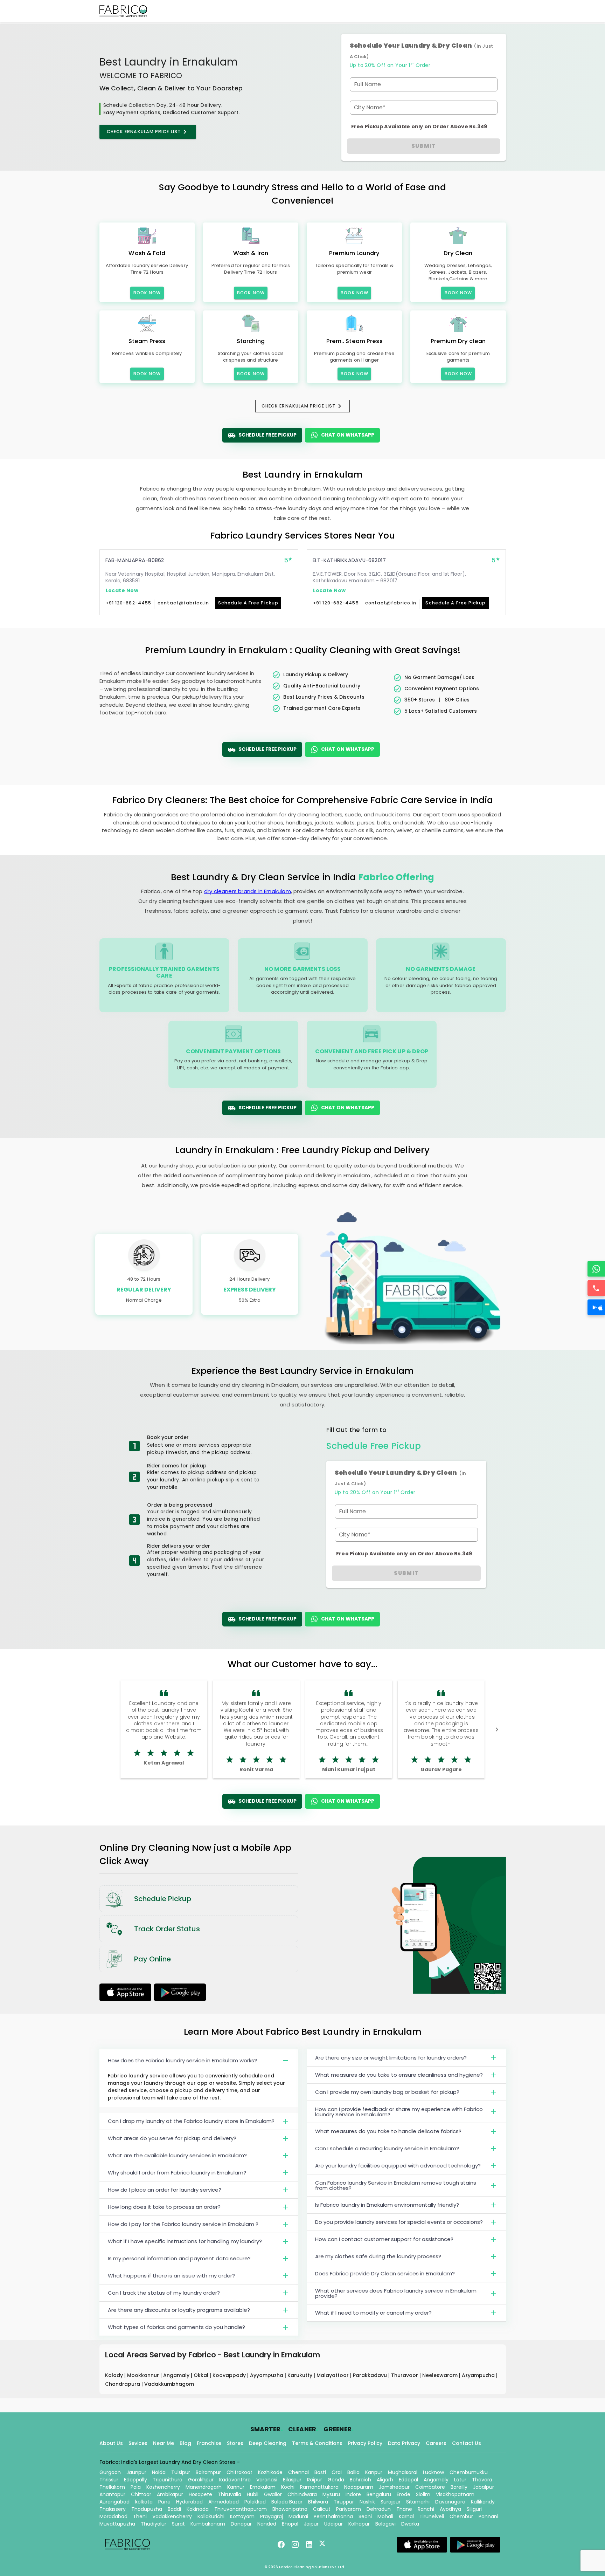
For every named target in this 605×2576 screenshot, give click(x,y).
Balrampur (208, 2472)
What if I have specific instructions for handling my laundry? (185, 2241)
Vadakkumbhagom (169, 2384)
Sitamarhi (418, 2502)
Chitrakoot (239, 2472)
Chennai (298, 2472)
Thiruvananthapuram (241, 2509)
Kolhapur (359, 2524)
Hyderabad (189, 2502)
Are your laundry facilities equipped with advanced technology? (398, 2166)
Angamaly (177, 2375)
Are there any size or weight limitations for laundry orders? (391, 2058)
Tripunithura (168, 2480)
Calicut (322, 2509)
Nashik (367, 2502)
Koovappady (230, 2375)
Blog (185, 2443)
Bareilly (459, 2487)
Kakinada (198, 2509)
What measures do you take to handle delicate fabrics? (388, 2131)
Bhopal (290, 2524)
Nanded (267, 2524)
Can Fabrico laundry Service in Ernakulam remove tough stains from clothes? (396, 2185)
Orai (337, 2472)
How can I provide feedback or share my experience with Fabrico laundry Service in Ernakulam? (399, 2112)
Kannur (236, 2487)
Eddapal (408, 2480)
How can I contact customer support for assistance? (384, 2239)
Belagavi (385, 2524)
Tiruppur (344, 2502)
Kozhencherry (163, 2487)
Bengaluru (379, 2494)
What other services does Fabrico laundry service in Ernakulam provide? (396, 2293)
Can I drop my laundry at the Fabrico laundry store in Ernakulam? (191, 2121)
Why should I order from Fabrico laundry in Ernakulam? (177, 2173)
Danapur (241, 2524)
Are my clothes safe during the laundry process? (378, 2256)
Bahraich (360, 2480)
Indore (353, 2494)
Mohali (385, 2516)
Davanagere (450, 2502)
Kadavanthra (235, 2480)
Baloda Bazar (287, 2502)
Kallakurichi (211, 2516)
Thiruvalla (230, 2494)
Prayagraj (272, 2516)
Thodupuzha (147, 2509)
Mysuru (331, 2494)
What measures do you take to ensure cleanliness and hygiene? (399, 2075)
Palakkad (255, 2502)
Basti (320, 2472)
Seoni (365, 2516)
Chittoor (141, 2494)
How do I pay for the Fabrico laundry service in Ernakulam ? (183, 2224)
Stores (235, 2443)
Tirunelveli (432, 2516)
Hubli (253, 2494)
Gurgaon (110, 2472)
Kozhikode (270, 2472)
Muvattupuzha (117, 2524)
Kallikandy (483, 2502)
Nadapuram (359, 2487)
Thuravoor (405, 2375)
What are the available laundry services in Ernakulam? (177, 2155)
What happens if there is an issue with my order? (171, 2276)
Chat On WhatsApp (348, 435)
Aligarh (385, 2480)
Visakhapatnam (455, 2494)
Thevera (482, 2480)
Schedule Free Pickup (267, 435)
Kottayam (242, 2516)
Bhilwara (318, 2502)
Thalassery (113, 2509)
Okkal (202, 2375)
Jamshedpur (394, 2487)
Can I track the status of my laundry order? (164, 2293)
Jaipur (311, 2524)
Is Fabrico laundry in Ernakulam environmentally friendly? (387, 2205)
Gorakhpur (201, 2480)
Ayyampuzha (267, 2375)
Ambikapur (170, 2494)
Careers (436, 2443)
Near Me (164, 2443)
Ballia (353, 2472)
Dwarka (410, 2524)
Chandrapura (123, 2384)
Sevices (138, 2443)
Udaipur (333, 2524)
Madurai (298, 2516)
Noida (159, 2472)
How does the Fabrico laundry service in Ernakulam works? (182, 2060)
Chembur (461, 2516)
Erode (404, 2494)
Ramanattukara (319, 2487)
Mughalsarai (403, 2472)
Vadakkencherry (172, 2516)
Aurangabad (114, 2502)
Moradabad (113, 2516)
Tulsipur (181, 2472)
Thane (404, 2509)
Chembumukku (469, 2472)
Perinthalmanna (333, 2516)
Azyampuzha (479, 2375)
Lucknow (433, 2472)
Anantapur (112, 2494)
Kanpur (374, 2472)
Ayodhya (450, 2509)
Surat (178, 2524)
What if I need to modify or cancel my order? (373, 2313)
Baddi (174, 2509)
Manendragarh (204, 2487)
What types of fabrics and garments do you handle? (176, 2327)
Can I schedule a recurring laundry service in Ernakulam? (387, 2148)
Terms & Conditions (317, 2443)
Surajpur (391, 2502)
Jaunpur (136, 2472)
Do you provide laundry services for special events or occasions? (399, 2222)
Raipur (315, 2480)
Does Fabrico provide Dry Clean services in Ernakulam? (385, 2273)
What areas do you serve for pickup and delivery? (172, 2138)
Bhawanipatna (290, 2509)
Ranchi (426, 2509)
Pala (136, 2487)
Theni (140, 2516)
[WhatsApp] (596, 1269)
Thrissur (109, 2480)
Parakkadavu (371, 2375)
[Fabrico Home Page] (123, 11)
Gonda (336, 2480)
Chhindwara (302, 2494)
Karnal (406, 2516)
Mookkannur (144, 2375)
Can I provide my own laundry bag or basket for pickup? (387, 2092)
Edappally (135, 2480)
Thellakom (112, 2487)
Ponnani (488, 2516)
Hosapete (200, 2494)
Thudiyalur (154, 2524)
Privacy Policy (365, 2443)
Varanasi (267, 2480)
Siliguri (474, 2509)
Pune (164, 2502)
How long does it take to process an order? (164, 2207)
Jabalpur (484, 2487)
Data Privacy (404, 2443)
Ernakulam (263, 2487)
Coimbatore (430, 2487)
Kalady (115, 2375)
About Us (111, 2443)
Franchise (209, 2443)
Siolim (423, 2494)
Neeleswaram (441, 2375)
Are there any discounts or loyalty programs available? (179, 2310)
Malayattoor (333, 2375)
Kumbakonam (208, 2524)
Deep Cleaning (268, 2443)
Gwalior (273, 2494)
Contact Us (467, 2443)
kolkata (144, 2502)
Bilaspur (292, 2480)
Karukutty (301, 2375)
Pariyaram (349, 2509)
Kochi (288, 2487)
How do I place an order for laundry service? (165, 2190)
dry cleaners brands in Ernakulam (248, 891)
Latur (460, 2480)
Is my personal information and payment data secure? (179, 2258)
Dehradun (379, 2509)
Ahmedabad (224, 2502)
